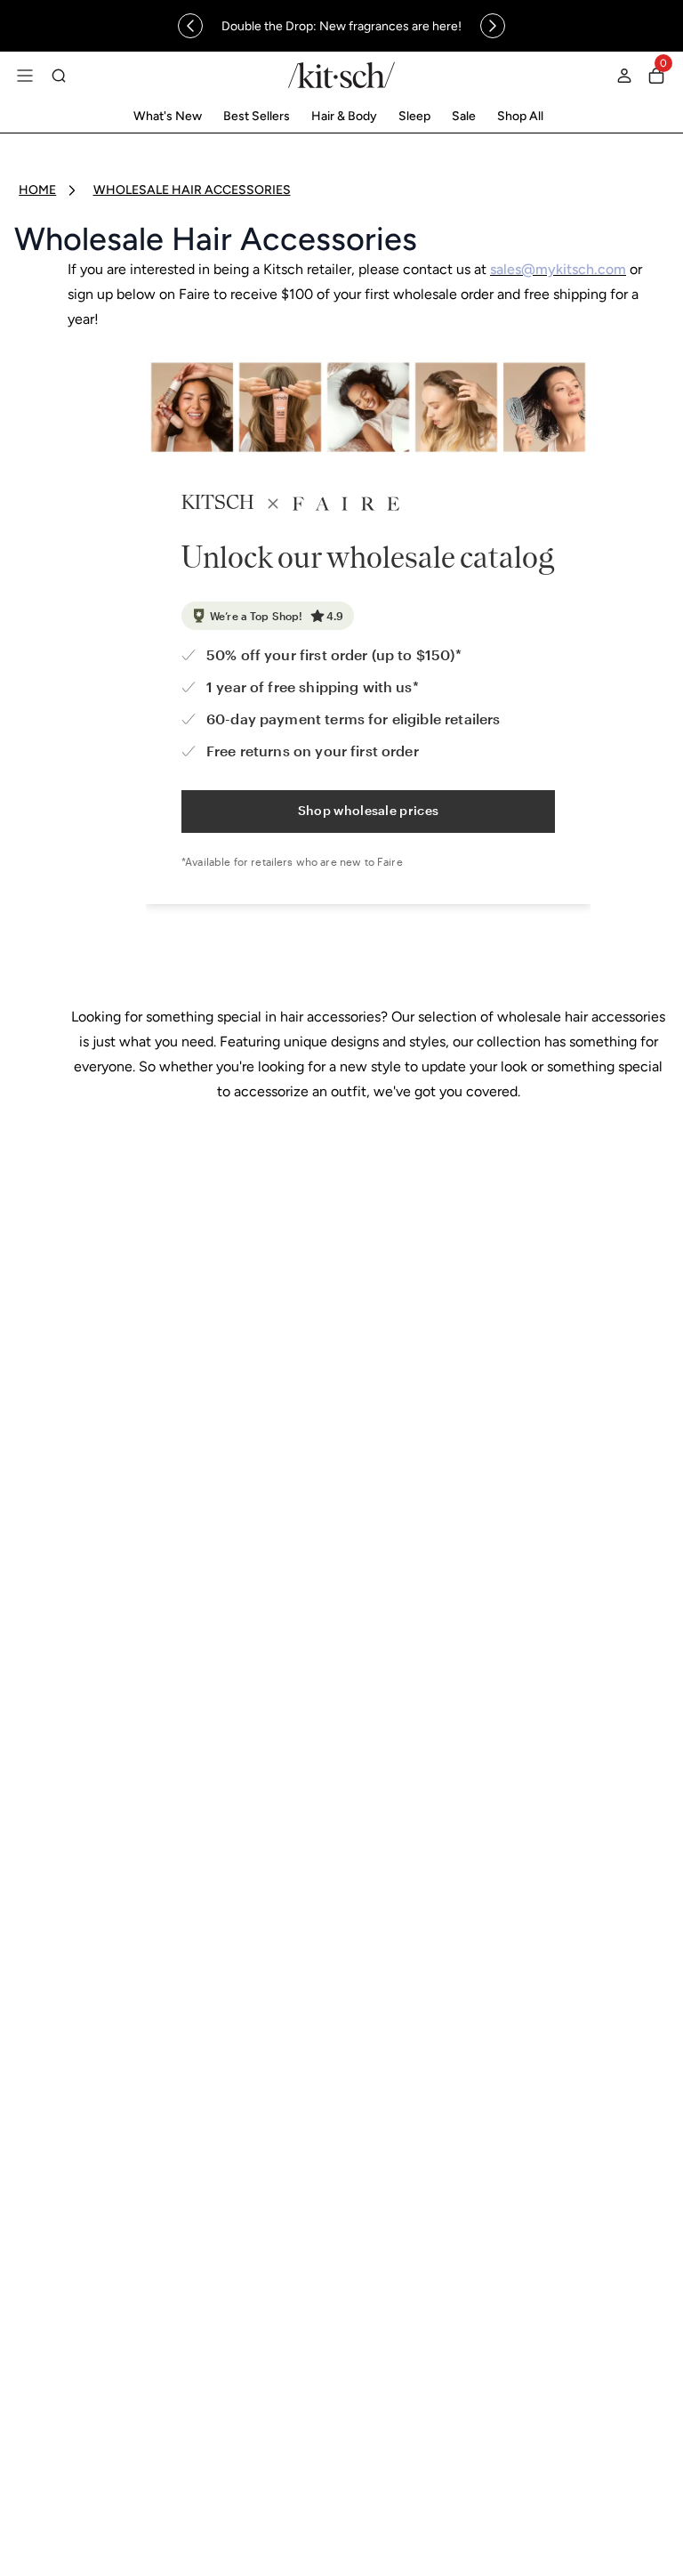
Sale (464, 116)
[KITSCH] (341, 75)
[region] (341, 26)
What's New (168, 116)
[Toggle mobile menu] (25, 76)
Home (37, 190)
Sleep (414, 116)
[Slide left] (190, 26)
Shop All (520, 116)
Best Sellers (257, 116)
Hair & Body (344, 116)
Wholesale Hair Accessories (192, 190)
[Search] (59, 76)
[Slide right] (493, 26)
